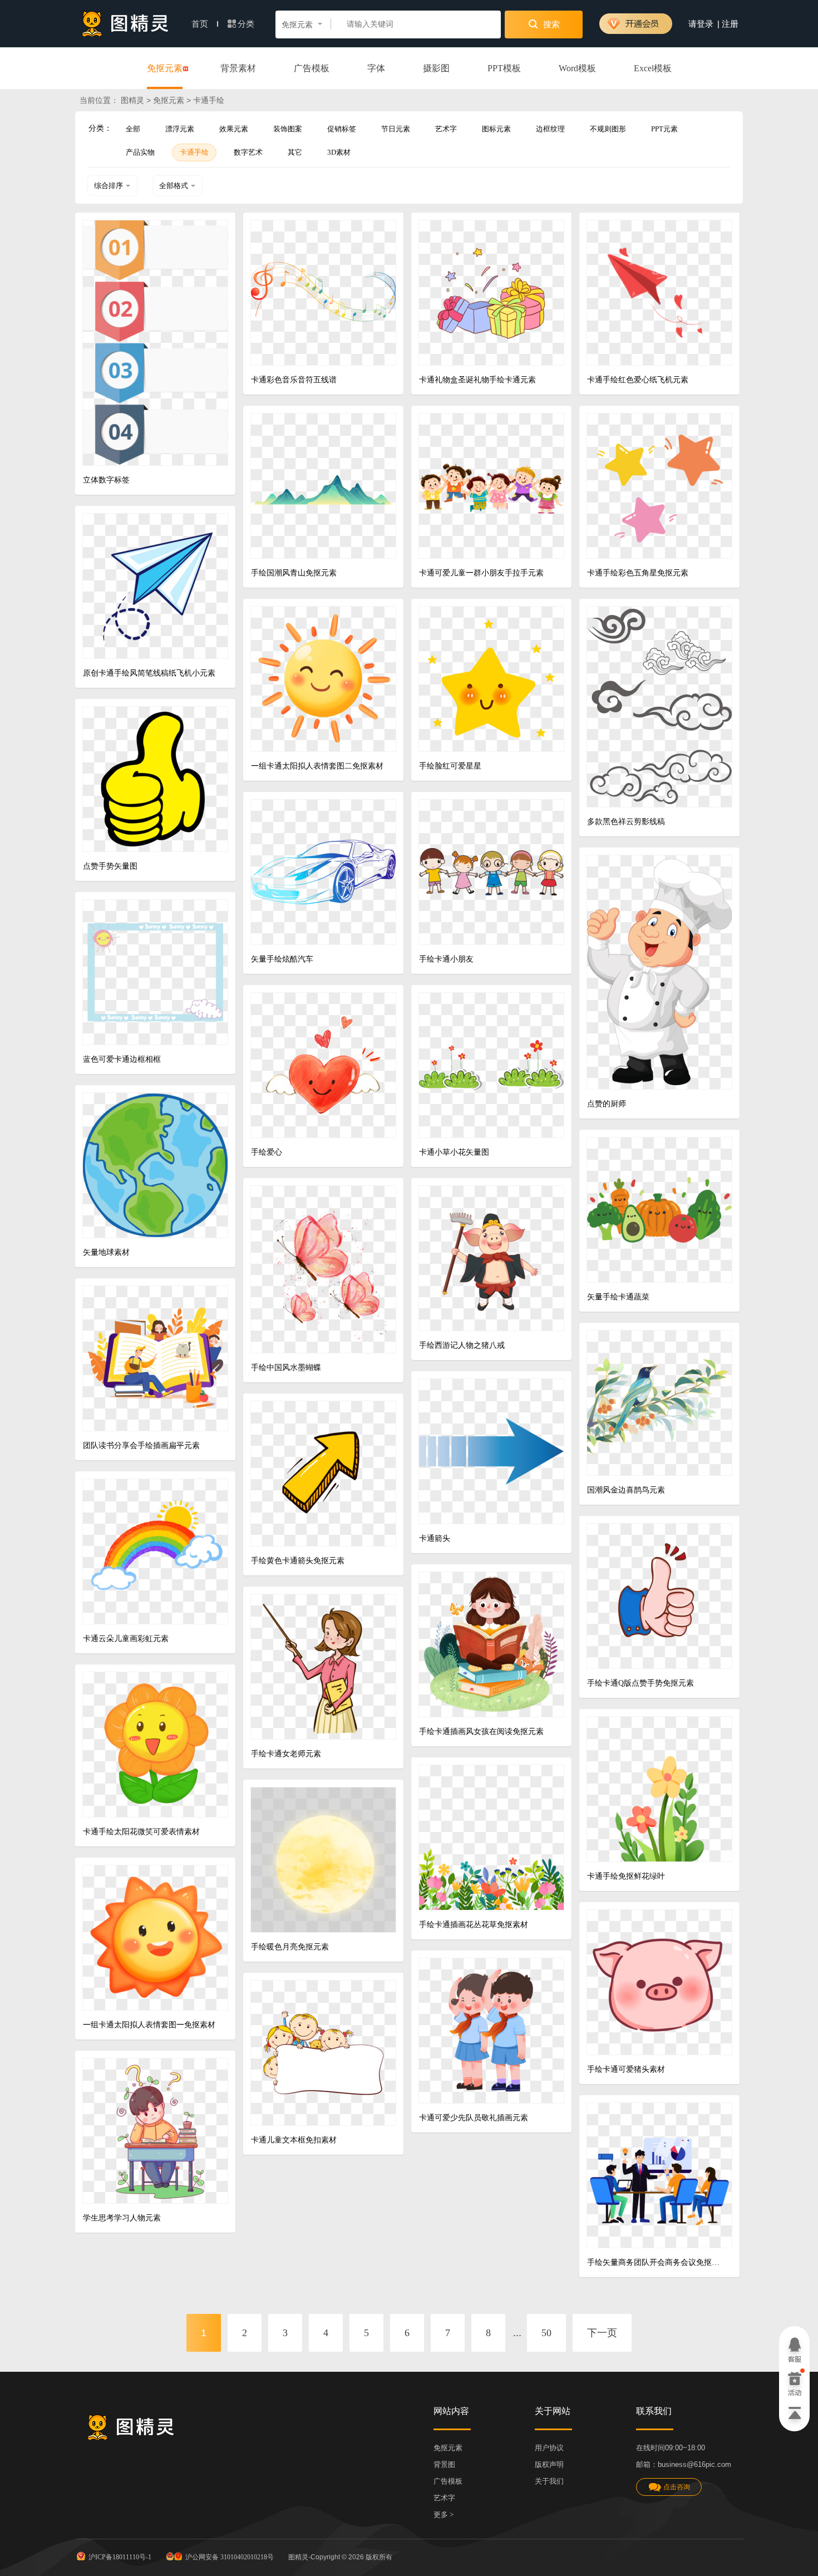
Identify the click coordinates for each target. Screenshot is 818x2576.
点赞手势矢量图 (110, 866)
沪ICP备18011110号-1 (120, 2557)
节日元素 (396, 129)
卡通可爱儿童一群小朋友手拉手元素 (481, 573)
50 (546, 2333)
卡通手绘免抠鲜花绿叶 (626, 1876)
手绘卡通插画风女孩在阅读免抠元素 (481, 1732)
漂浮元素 (180, 129)
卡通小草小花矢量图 (454, 1152)
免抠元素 (165, 68)
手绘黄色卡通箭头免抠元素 (298, 1561)
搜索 (550, 24)
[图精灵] (125, 24)
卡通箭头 (435, 1538)
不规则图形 (608, 129)
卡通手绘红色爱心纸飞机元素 (638, 380)
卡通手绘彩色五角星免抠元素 (638, 573)
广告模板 (312, 68)
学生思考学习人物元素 (122, 2218)
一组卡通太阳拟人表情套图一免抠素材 (149, 2025)
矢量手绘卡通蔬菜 (618, 1297)
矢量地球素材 (106, 1252)
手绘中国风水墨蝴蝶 (286, 1368)
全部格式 (174, 186)
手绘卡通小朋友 (446, 959)
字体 (376, 68)
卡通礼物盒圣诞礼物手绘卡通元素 (477, 380)
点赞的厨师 (607, 1104)
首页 (201, 24)
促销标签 (342, 129)
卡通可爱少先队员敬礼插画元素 (474, 2118)
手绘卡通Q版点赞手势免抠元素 (640, 1683)
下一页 (602, 2333)
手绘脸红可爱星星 (450, 766)
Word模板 (577, 68)
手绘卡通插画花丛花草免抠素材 (474, 1925)
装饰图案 (288, 129)
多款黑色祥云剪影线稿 (626, 822)
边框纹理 (550, 129)
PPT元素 (664, 129)
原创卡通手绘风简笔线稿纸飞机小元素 (149, 673)
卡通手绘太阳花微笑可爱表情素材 (141, 1832)
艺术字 (446, 129)
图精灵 (132, 100)
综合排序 (109, 186)
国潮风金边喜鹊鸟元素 (626, 1490)
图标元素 (496, 129)
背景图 (444, 2464)
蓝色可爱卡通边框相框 (122, 1059)
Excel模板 (653, 68)
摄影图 (436, 68)
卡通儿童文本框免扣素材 (294, 2140)
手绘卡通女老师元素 (286, 1754)
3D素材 (339, 152)
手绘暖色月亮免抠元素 (290, 1947)
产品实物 (140, 152)
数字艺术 (248, 152)
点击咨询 (677, 2487)
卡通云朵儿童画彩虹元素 (126, 1639)
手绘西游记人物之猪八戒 (462, 1345)
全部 (133, 129)
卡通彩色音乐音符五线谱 (294, 380)
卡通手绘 (194, 152)
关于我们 (549, 2481)
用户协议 (549, 2448)
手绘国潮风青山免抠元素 (294, 573)
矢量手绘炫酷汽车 (282, 959)
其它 (295, 152)
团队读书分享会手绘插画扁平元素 (141, 1445)
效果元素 (234, 129)
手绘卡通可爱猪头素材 (626, 2069)
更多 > (444, 2515)
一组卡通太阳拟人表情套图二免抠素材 (317, 766)
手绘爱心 (267, 1152)
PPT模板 (504, 68)
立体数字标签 (106, 480)
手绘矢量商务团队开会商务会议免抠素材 (655, 2262)
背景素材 (238, 68)
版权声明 (549, 2464)
